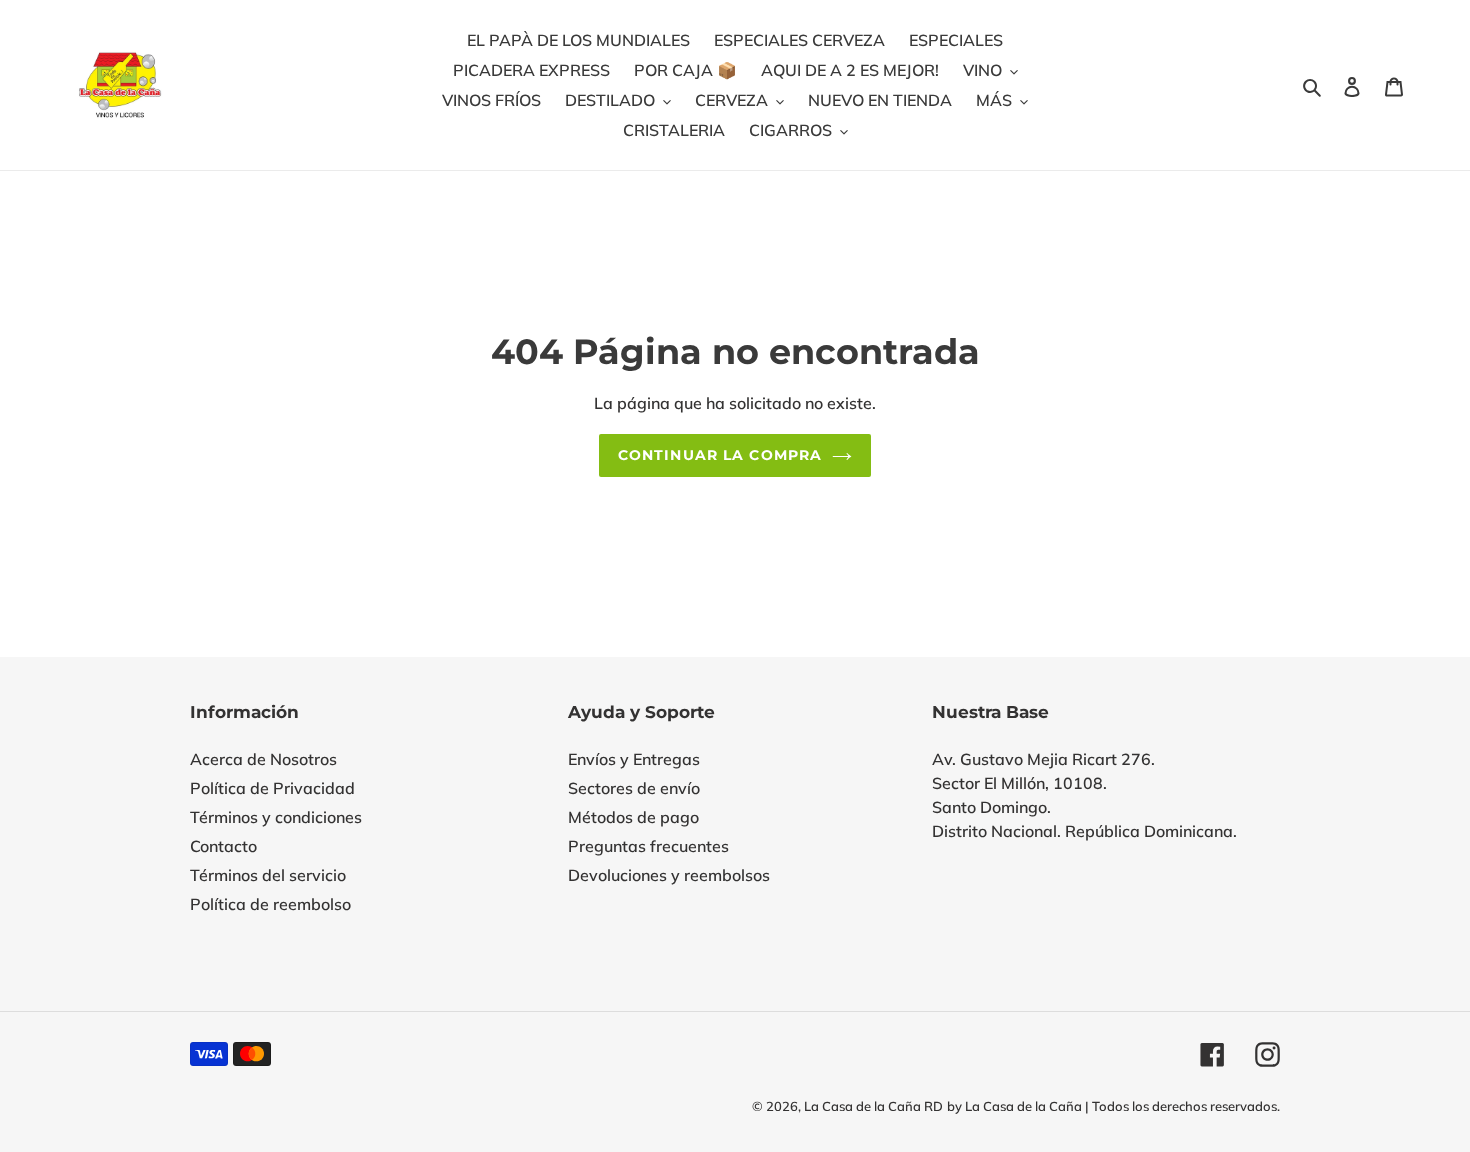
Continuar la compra (720, 455)
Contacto (223, 846)
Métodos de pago (633, 817)
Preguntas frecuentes (648, 846)
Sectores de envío (634, 788)
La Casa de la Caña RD (873, 1106)
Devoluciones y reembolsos (669, 875)
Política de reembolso (270, 904)
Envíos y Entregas (634, 759)
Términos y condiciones (276, 817)
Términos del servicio (268, 875)
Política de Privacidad (272, 788)
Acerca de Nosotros (263, 759)
